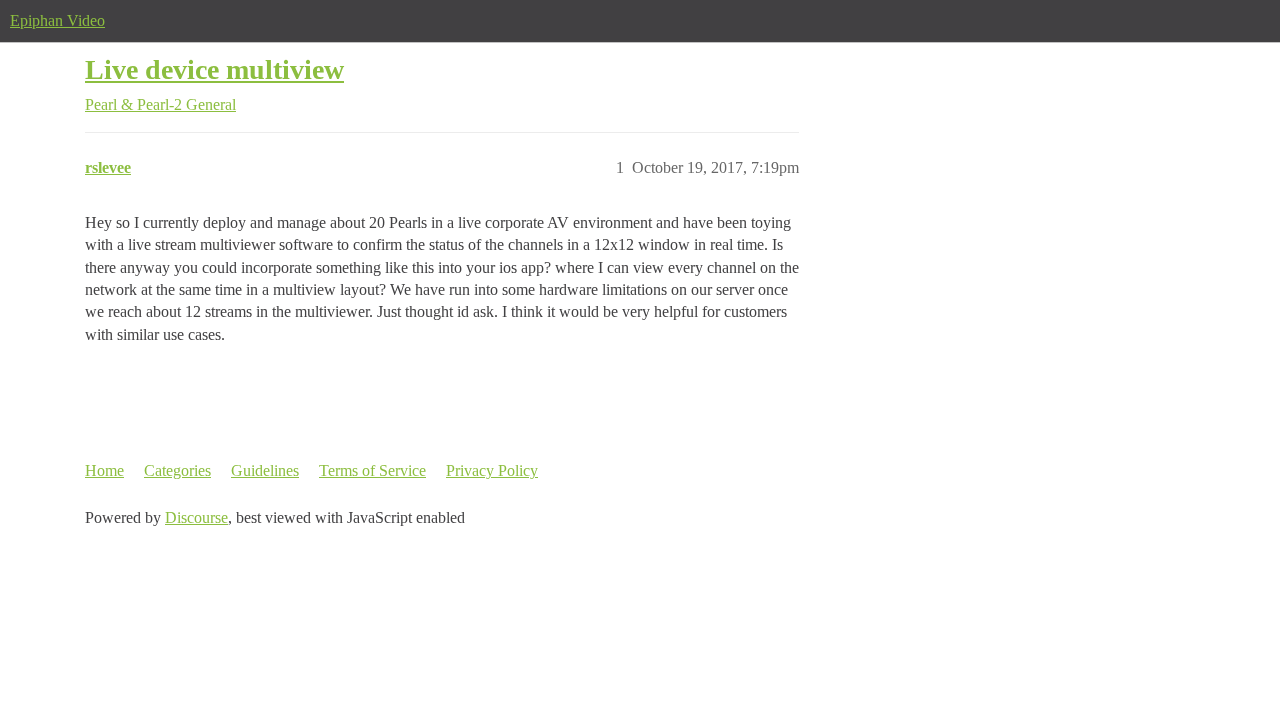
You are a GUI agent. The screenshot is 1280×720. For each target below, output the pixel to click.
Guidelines (265, 470)
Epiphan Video (57, 20)
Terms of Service (372, 470)
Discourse (196, 517)
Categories (177, 470)
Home (104, 470)
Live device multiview (214, 69)
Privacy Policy (492, 470)
